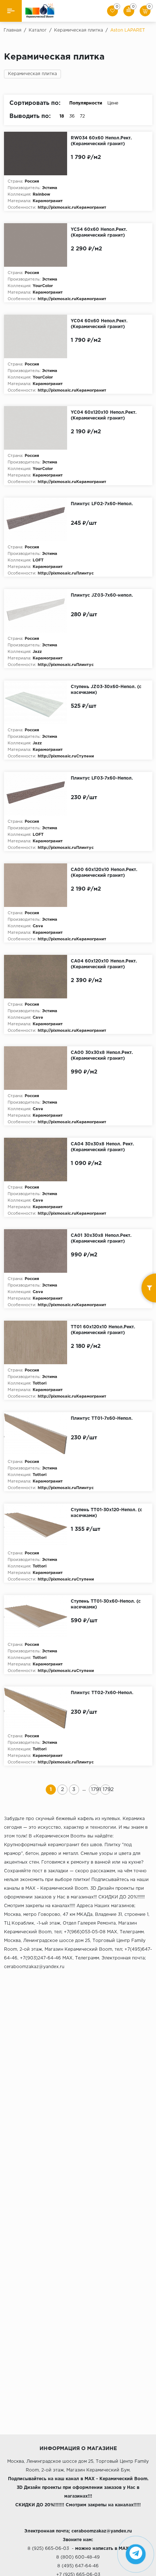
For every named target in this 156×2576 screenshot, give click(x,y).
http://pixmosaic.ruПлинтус (66, 573)
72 (82, 116)
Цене (113, 103)
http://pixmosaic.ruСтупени (66, 756)
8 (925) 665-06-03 (48, 2549)
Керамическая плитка (32, 74)
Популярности (86, 103)
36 (72, 116)
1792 (106, 1790)
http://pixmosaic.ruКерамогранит (72, 208)
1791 (95, 1790)
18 (62, 116)
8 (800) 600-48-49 (78, 2557)
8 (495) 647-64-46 (78, 2566)
